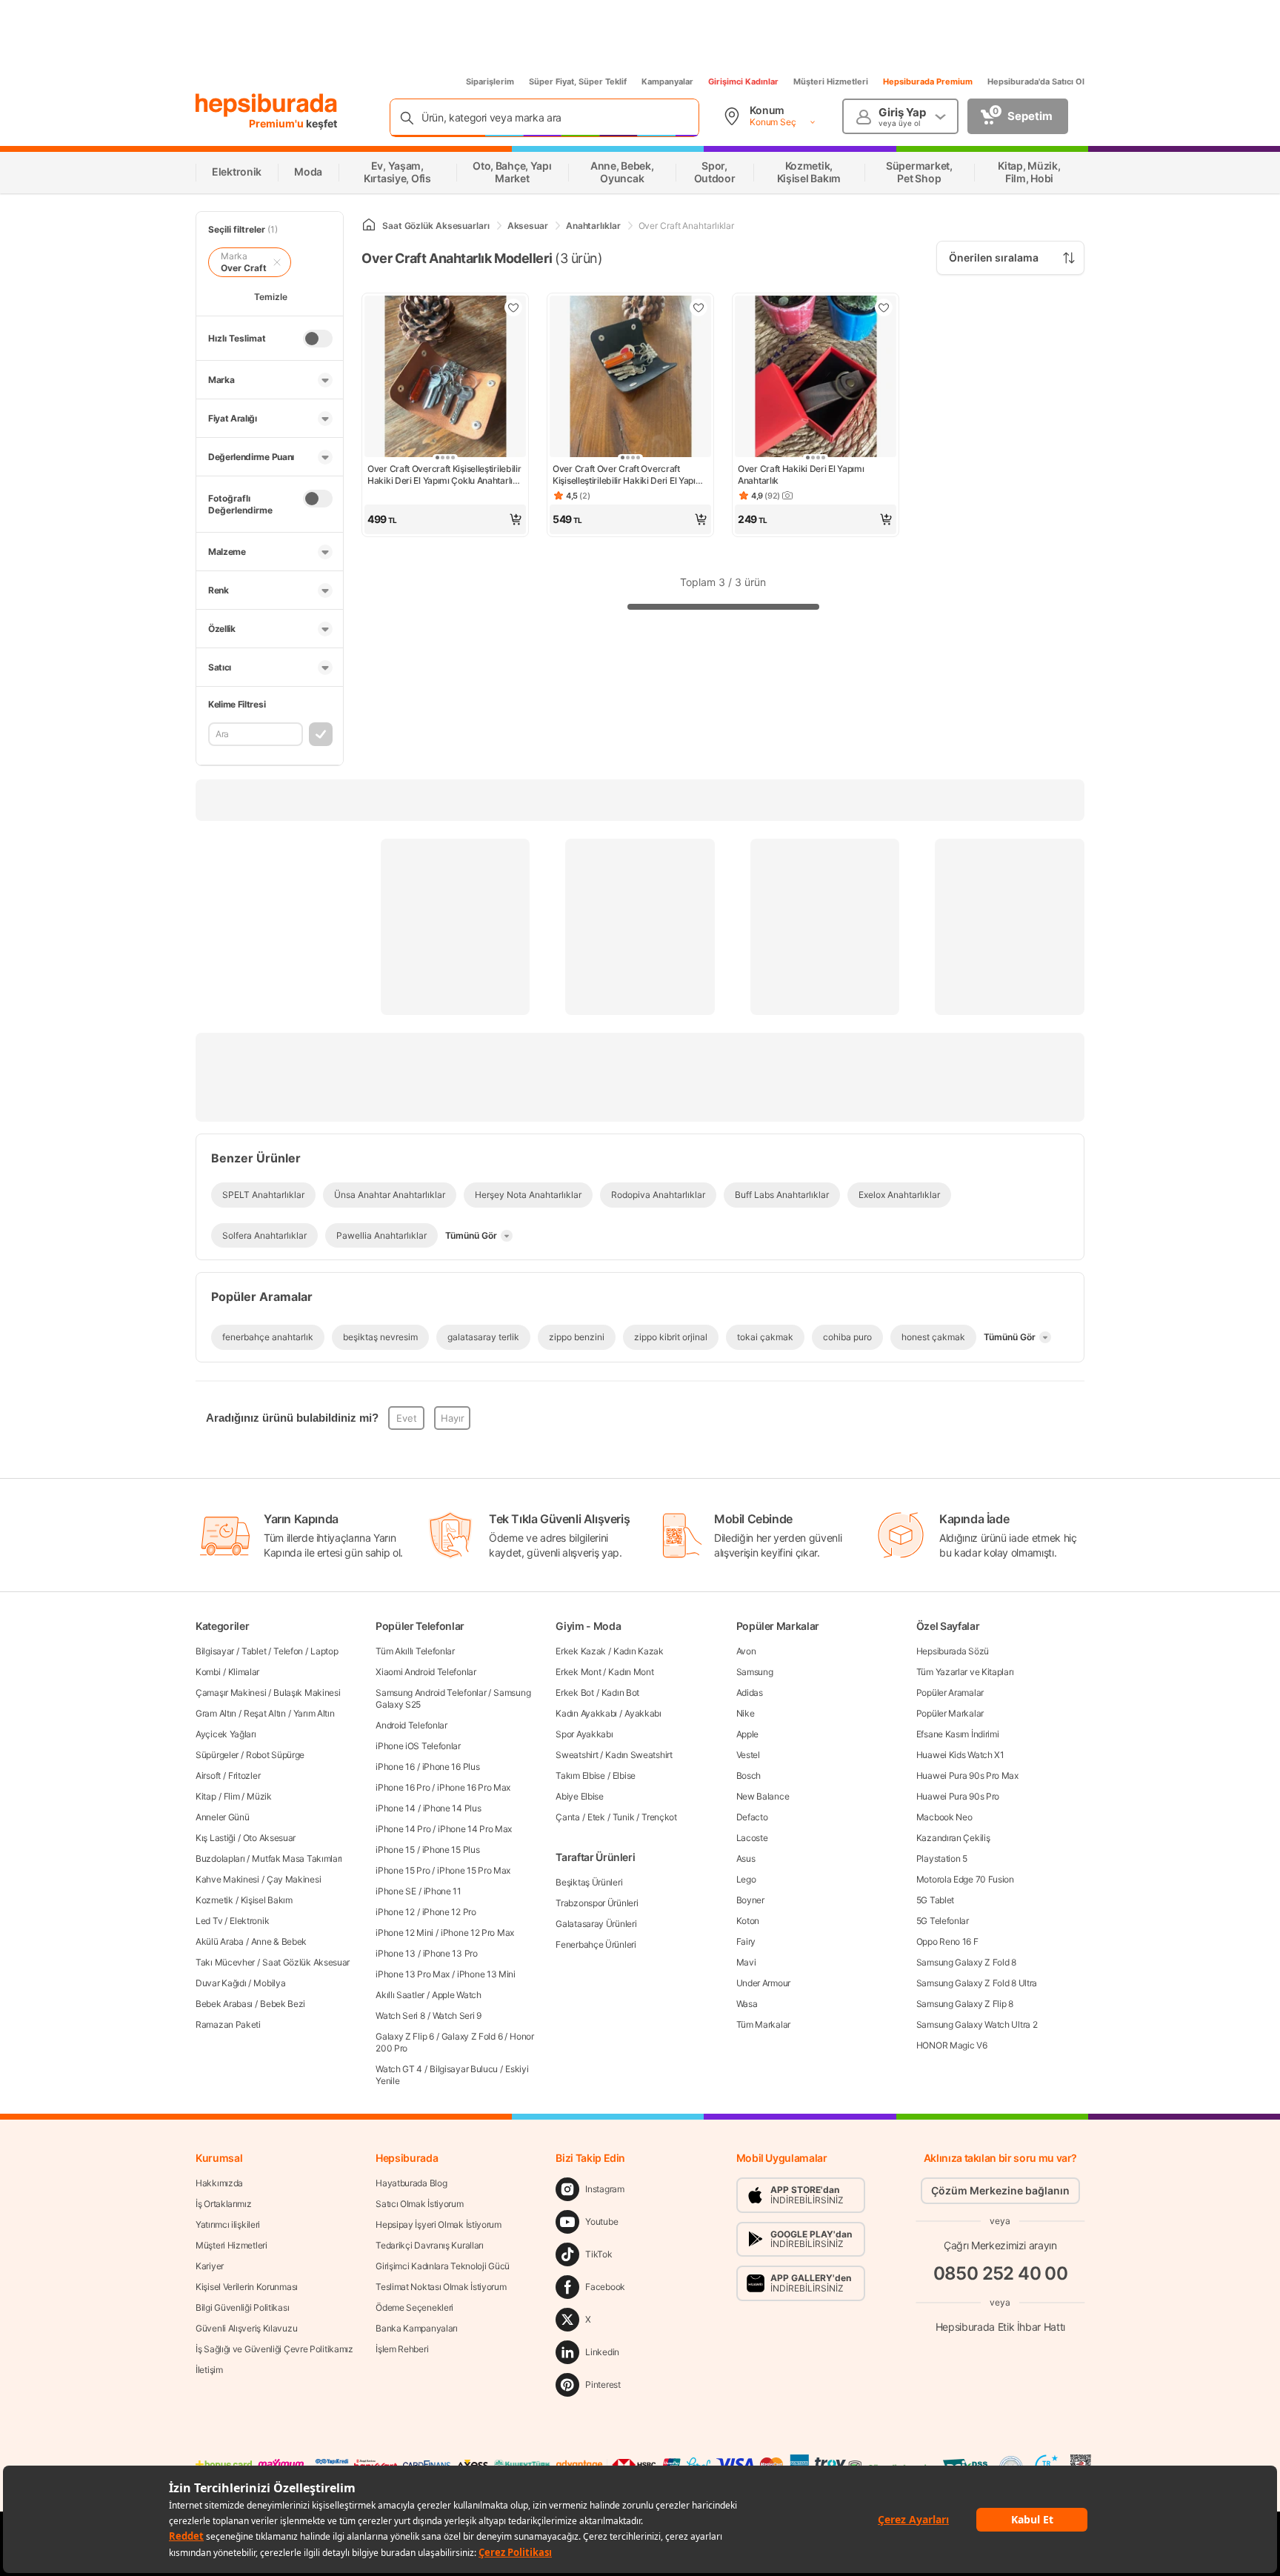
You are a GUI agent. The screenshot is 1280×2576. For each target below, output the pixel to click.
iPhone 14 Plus (452, 1808)
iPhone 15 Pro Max (474, 1870)
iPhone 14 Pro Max (475, 1829)
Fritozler (244, 1775)
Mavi (746, 1962)
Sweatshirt (577, 1755)
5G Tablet (935, 1900)
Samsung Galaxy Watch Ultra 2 (977, 2024)
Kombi (208, 1672)
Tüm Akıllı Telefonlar (415, 1651)
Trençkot (659, 1817)
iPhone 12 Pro (449, 1912)
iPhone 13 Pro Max (413, 1974)
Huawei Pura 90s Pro (958, 1796)
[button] (445, 519)
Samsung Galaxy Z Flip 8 (965, 2004)
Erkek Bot (574, 1693)
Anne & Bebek (279, 1941)
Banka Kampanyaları (417, 2328)
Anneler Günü (222, 1817)
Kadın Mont (631, 1672)
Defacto (752, 1817)
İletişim (209, 2370)
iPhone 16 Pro (403, 1787)
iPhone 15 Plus (451, 1850)
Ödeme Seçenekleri (414, 2307)
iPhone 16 (395, 1767)
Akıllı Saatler (400, 1995)
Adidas (750, 1693)
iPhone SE (396, 1891)
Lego (746, 1879)
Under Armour (763, 1983)
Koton (748, 1921)
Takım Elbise (580, 1775)
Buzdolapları (220, 1858)
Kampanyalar (667, 81)
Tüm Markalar (763, 2024)
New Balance (763, 1796)
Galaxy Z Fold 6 (472, 2036)
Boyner (750, 1900)
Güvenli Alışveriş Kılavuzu (246, 2328)
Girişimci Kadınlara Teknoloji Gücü (443, 2266)
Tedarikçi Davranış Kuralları (430, 2245)
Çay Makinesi (294, 1879)
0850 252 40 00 (1001, 2273)
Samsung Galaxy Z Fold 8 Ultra (977, 1983)
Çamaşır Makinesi (231, 1693)
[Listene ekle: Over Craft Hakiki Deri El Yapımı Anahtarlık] (884, 307)
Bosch (749, 1775)
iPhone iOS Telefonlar (418, 1746)
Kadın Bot (620, 1693)
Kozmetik (214, 1900)
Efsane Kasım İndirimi (958, 1734)
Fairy (746, 1941)
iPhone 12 (395, 1912)
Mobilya (269, 1983)
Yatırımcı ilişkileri (228, 2224)
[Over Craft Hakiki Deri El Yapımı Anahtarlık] (816, 378)
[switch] (318, 339)
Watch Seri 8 (400, 2016)
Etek (596, 1817)
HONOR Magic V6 (952, 2045)
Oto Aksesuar (269, 1838)
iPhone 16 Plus (451, 1767)
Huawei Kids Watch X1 (960, 1755)
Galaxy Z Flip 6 (405, 2036)
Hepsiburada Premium (928, 81)
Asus (746, 1858)
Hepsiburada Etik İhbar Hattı (1000, 2327)
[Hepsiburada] (266, 105)
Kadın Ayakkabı (586, 1713)
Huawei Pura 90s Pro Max (967, 1775)
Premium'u (277, 123)
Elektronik (249, 1921)
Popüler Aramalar (950, 1693)
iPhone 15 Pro (403, 1870)
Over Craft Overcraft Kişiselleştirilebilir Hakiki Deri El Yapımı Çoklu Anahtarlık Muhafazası (444, 475)
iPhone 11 (443, 1891)
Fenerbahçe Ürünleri (596, 1944)
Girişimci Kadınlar (743, 81)
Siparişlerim (490, 81)
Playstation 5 (942, 1858)
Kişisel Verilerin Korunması (247, 2287)
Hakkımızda (219, 2183)
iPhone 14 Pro (403, 1829)
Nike (746, 1713)
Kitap (206, 1796)
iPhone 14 (395, 1808)
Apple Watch (457, 1995)
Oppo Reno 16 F (947, 1941)
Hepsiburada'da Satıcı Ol (1036, 81)
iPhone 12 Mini (404, 1933)
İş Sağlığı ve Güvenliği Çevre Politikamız (274, 2349)
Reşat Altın (265, 1713)
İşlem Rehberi (402, 2349)
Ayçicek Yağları (226, 1734)
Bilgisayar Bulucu (464, 2069)
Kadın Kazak (639, 1651)
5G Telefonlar (943, 1921)
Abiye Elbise (579, 1796)
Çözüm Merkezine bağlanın (1000, 2190)
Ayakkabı (643, 1713)
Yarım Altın (314, 1713)
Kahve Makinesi (227, 1879)
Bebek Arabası (224, 2004)
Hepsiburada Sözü (953, 1651)
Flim (232, 1796)
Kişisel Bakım (267, 1900)
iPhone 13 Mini (486, 1974)
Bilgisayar (215, 1651)
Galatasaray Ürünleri (596, 1924)
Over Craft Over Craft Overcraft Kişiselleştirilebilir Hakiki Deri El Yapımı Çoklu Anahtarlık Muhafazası (629, 475)
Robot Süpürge (275, 1755)
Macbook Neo (944, 1817)
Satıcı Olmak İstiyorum (419, 2204)
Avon (746, 1651)
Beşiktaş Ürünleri (589, 1882)
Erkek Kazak (581, 1651)
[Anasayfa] (369, 226)
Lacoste (752, 1838)
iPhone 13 (395, 1953)
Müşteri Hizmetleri (831, 81)
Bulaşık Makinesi (307, 1693)
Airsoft (208, 1775)
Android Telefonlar (411, 1725)
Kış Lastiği (216, 1838)
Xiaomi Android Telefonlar (426, 1672)
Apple (748, 1734)
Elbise (624, 1775)
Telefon (288, 1651)
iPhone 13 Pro (450, 1953)
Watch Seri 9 (457, 2016)
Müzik (259, 1796)
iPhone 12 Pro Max (477, 1933)
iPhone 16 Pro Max (474, 1787)
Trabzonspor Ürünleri (597, 1903)
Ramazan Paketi (228, 2024)
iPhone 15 (395, 1850)
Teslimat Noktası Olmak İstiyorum (441, 2287)
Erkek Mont (578, 1672)
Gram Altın (216, 1713)
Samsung (755, 1672)
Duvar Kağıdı (221, 1983)
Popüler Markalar (950, 1713)
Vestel (748, 1755)
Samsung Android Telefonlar (431, 1693)
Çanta (568, 1817)
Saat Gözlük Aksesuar (306, 1962)
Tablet (254, 1651)
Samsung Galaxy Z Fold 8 (966, 1962)
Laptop (324, 1651)
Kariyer (210, 2266)
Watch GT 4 (399, 2069)
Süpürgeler (217, 1755)
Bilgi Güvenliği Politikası (242, 2307)
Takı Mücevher (225, 1962)
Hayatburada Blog (411, 2183)
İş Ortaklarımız (224, 2204)
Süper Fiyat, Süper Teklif (578, 81)
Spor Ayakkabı (584, 1734)
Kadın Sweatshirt (639, 1755)
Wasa (747, 2004)
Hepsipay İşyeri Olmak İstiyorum (439, 2224)
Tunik (624, 1817)
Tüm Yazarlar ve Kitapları (965, 1672)
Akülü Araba (220, 1941)
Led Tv (209, 1921)
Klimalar (244, 1672)
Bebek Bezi (283, 2004)
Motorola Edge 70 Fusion (965, 1879)
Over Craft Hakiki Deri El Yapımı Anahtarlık (801, 475)
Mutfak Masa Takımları (297, 1858)
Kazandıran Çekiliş (953, 1838)
